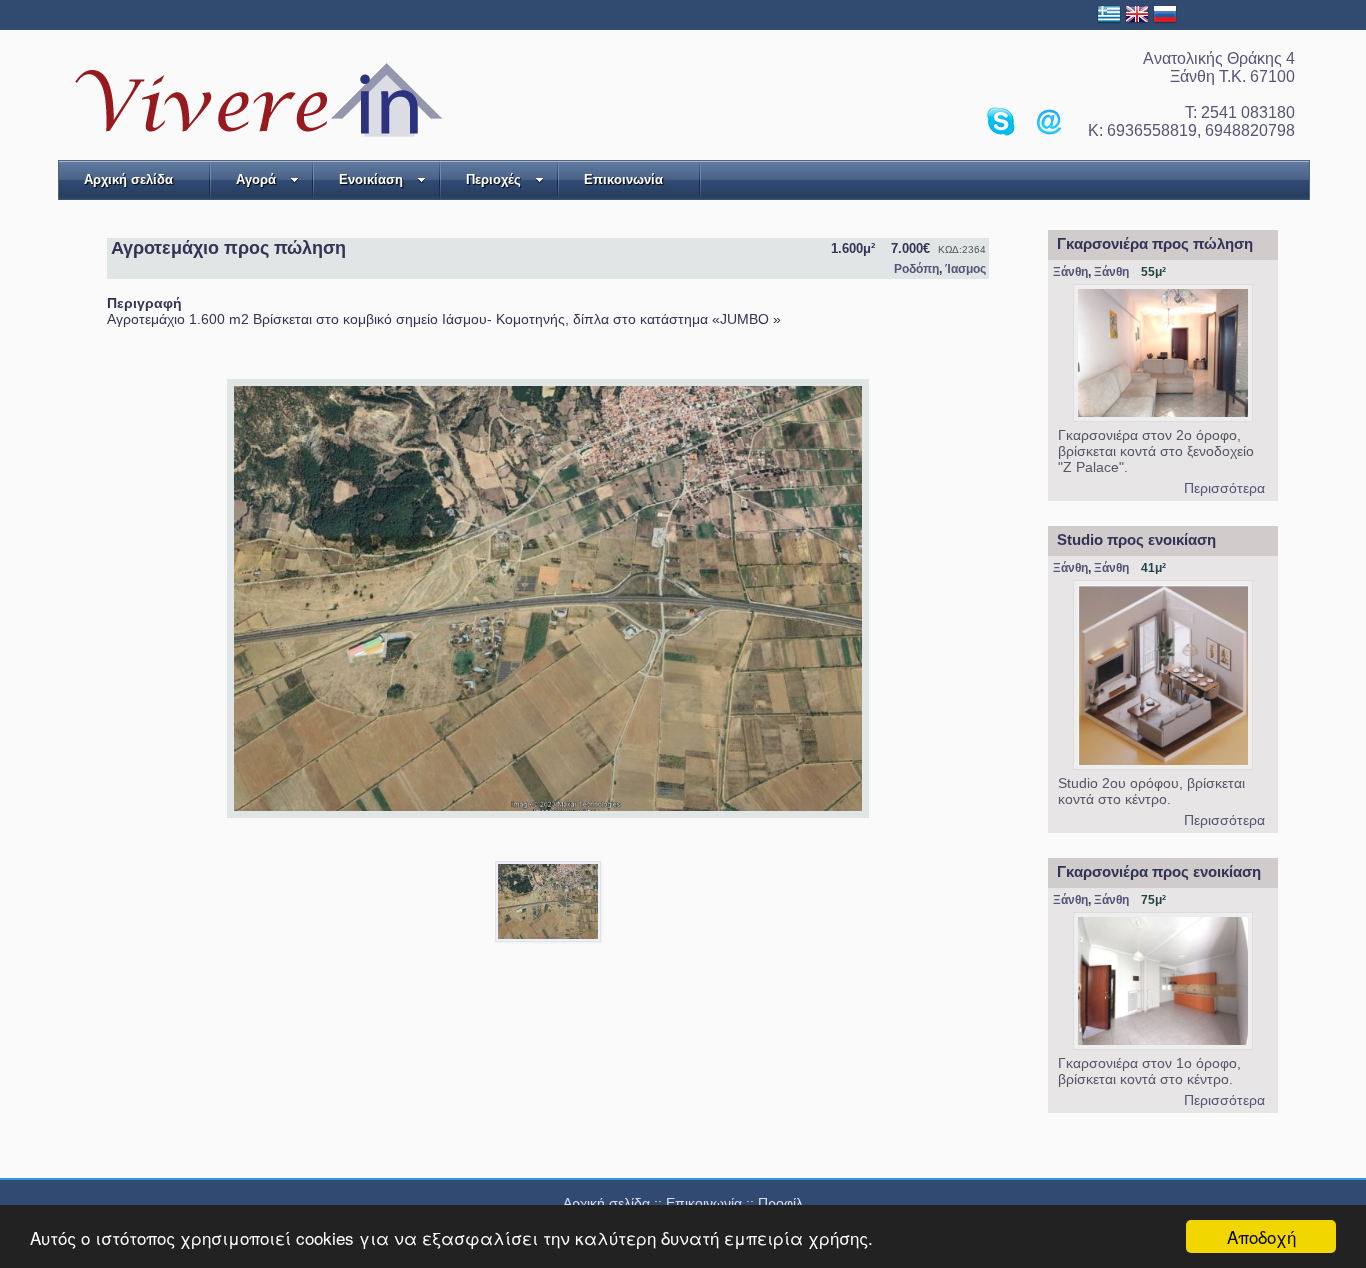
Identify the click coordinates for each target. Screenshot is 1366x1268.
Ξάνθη (1070, 272)
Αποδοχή (1261, 1236)
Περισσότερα (1224, 488)
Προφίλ (780, 1203)
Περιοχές (493, 179)
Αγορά (256, 179)
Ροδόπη (916, 269)
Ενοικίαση (371, 179)
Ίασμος (965, 269)
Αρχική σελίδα (128, 179)
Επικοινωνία (623, 179)
